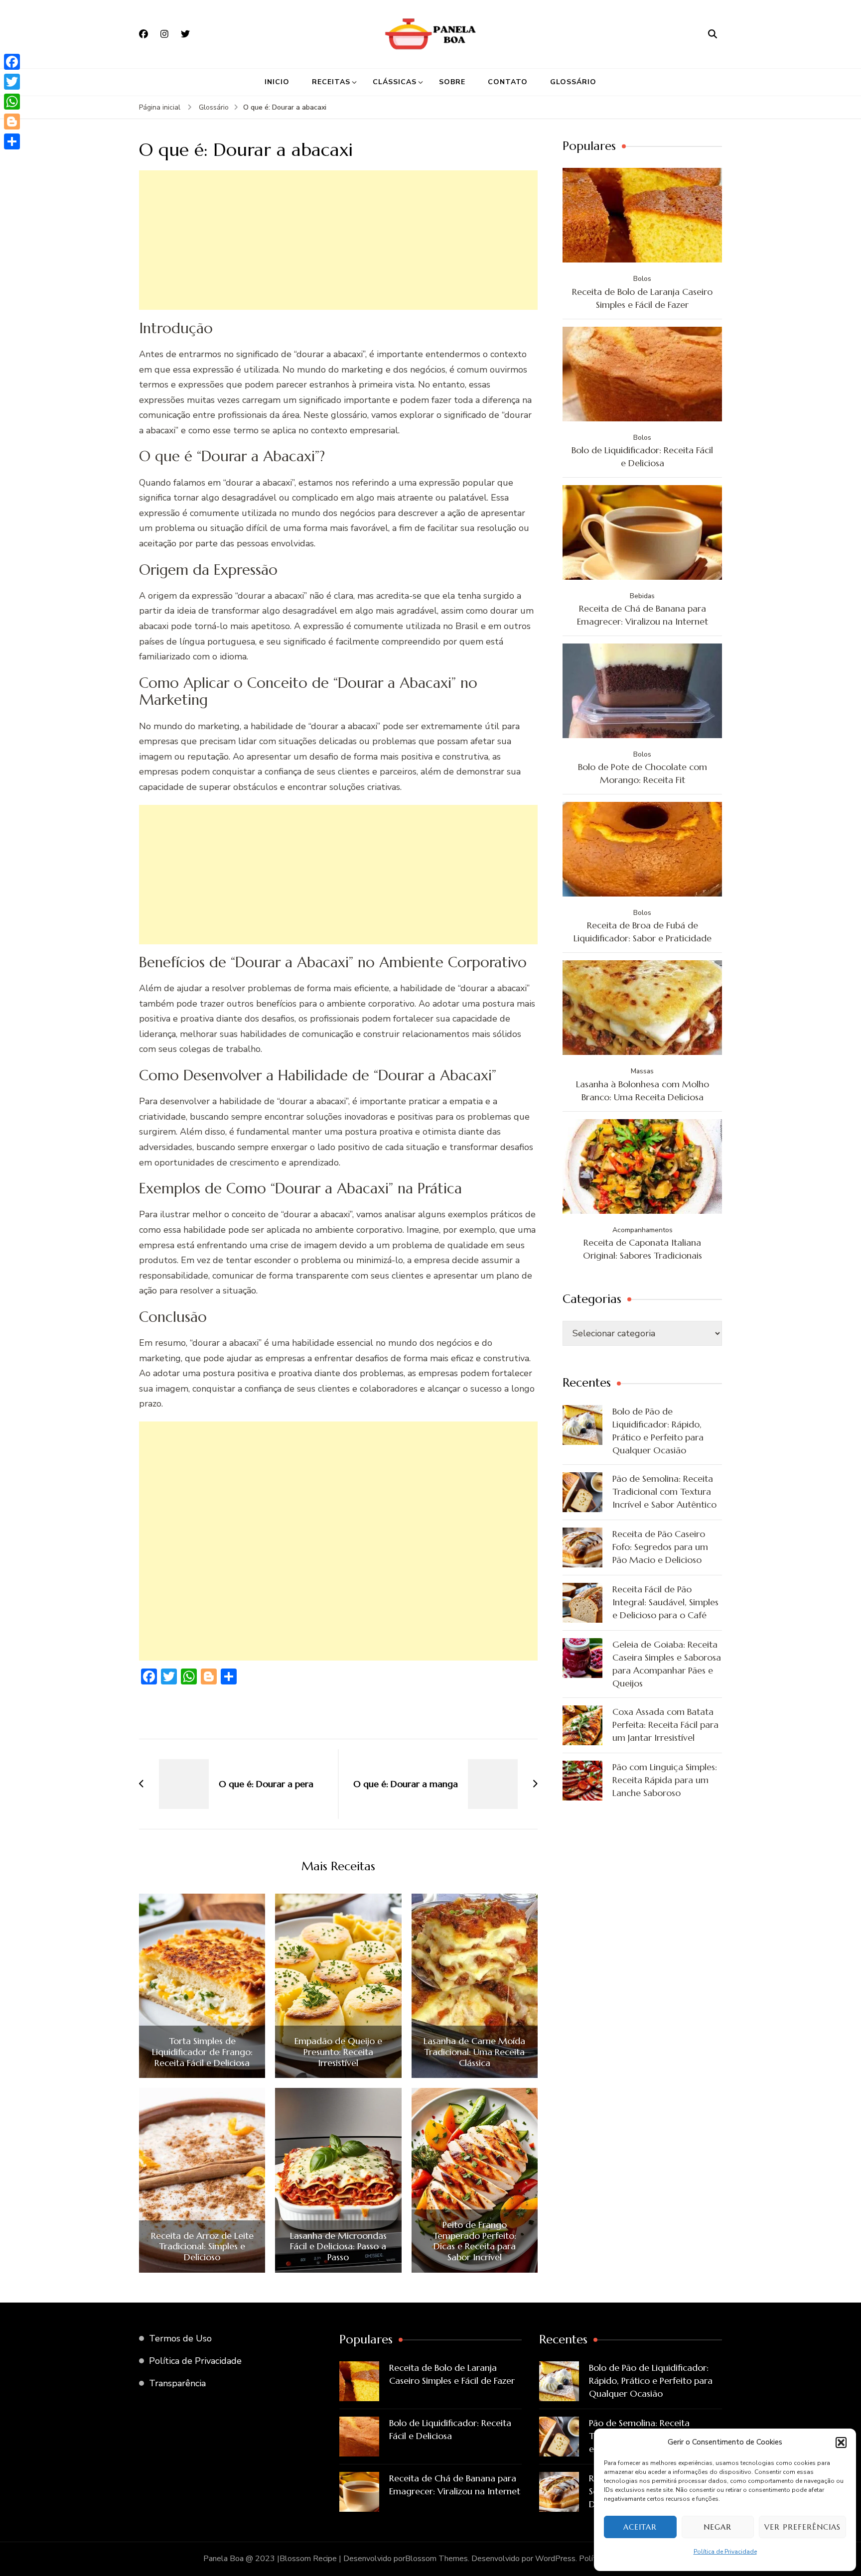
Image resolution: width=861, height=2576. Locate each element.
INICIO (277, 82)
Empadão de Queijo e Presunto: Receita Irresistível (338, 2052)
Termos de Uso (180, 2338)
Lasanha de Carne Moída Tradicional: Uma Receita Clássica (474, 2052)
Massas (642, 1071)
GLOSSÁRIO (573, 82)
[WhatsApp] (12, 102)
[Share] (12, 141)
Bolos (642, 279)
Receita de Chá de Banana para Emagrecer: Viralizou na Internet (643, 615)
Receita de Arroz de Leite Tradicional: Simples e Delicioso (202, 2247)
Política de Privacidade (725, 2552)
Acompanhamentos (643, 1230)
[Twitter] (12, 82)
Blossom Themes (436, 2559)
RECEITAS (331, 82)
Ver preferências (802, 2527)
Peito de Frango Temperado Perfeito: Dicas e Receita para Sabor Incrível (475, 2241)
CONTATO (508, 82)
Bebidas (642, 596)
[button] (841, 2443)
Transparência (177, 2383)
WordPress (555, 2559)
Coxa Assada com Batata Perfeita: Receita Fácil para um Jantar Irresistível (665, 1725)
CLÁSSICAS (395, 82)
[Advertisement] (338, 240)
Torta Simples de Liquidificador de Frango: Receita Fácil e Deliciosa (202, 2052)
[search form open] (713, 34)
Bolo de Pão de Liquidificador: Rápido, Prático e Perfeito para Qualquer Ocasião (658, 1431)
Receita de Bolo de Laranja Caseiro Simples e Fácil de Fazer (642, 298)
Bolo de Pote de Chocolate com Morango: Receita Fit (643, 773)
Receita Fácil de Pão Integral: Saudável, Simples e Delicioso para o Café (665, 1602)
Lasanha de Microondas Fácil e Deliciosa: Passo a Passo (338, 2247)
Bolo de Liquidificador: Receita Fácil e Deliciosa (642, 456)
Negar (717, 2527)
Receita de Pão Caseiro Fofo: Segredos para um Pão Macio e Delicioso (660, 1547)
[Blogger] (12, 122)
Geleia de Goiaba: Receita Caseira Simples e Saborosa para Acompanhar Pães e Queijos (667, 1664)
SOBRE (452, 82)
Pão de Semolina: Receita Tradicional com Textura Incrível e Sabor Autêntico (664, 1491)
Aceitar (640, 2527)
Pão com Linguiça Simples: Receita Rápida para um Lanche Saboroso (665, 1780)
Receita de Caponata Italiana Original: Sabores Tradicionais (643, 1249)
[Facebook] (12, 62)
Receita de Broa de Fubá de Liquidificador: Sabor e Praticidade (643, 932)
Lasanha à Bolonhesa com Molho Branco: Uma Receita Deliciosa (643, 1091)
